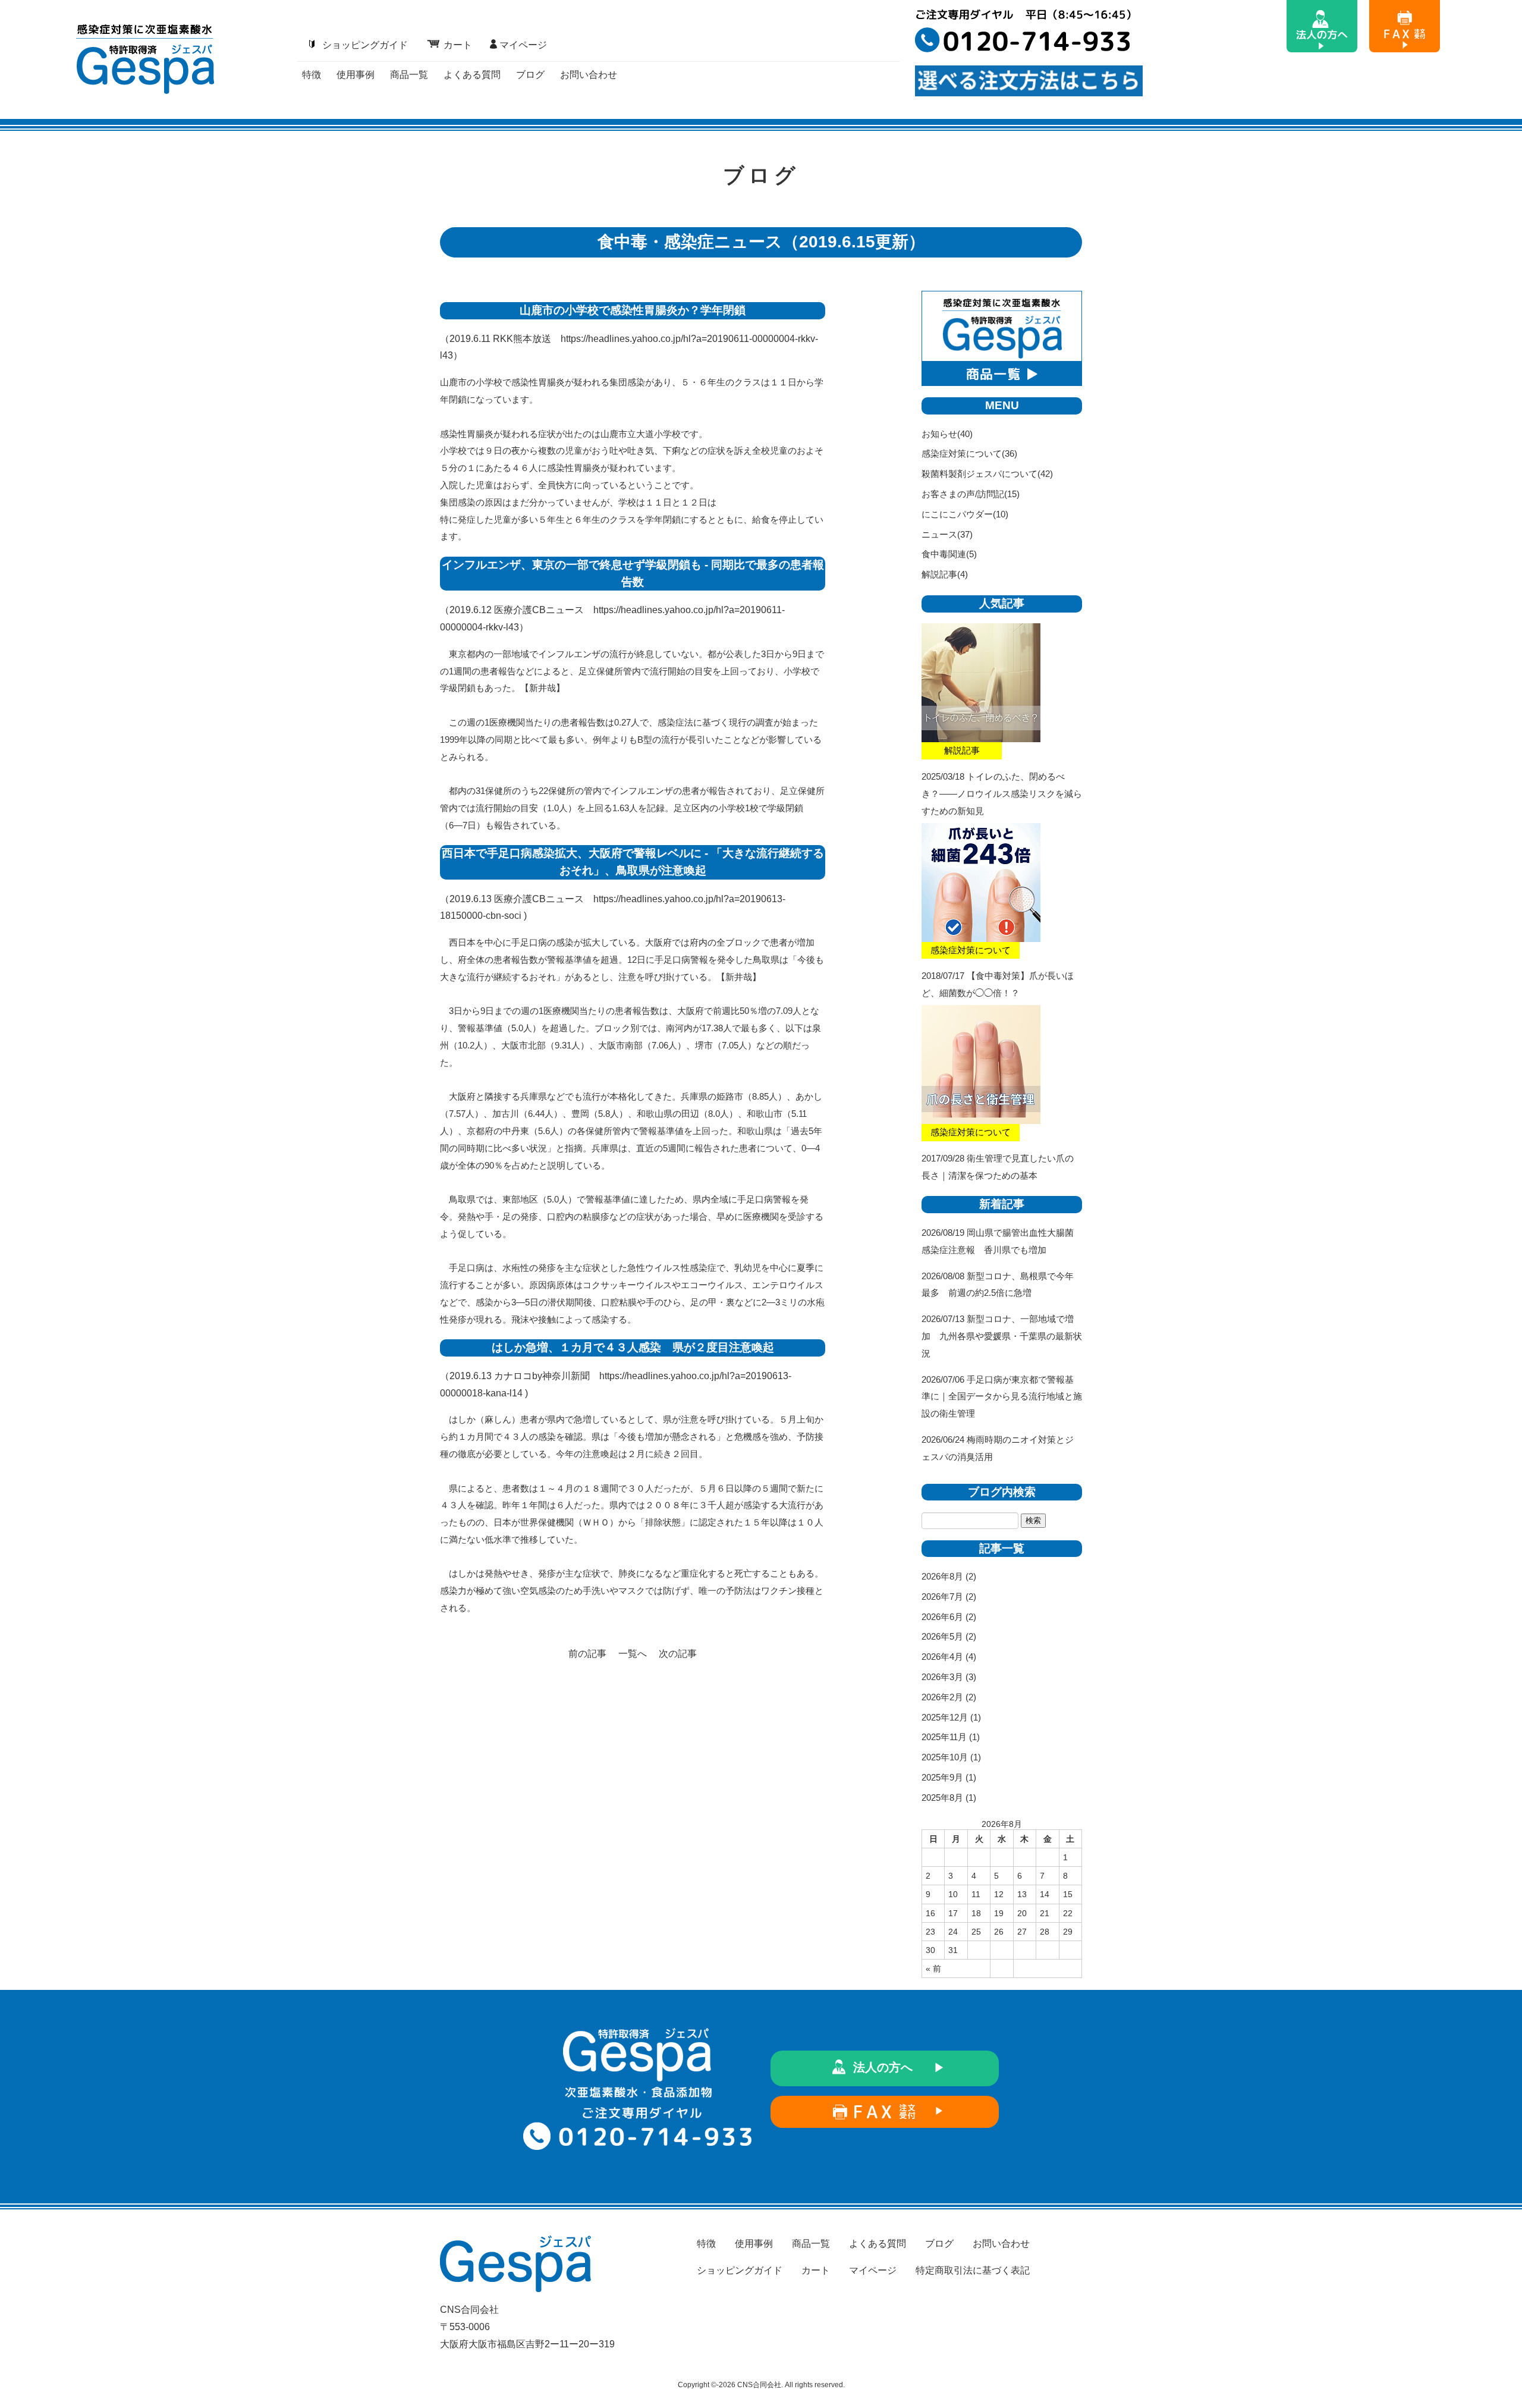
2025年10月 (945, 1757)
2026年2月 (942, 1697)
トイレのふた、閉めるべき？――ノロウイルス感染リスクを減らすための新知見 (1002, 794)
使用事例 (356, 75)
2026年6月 (942, 1617)
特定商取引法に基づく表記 (973, 2270)
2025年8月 (942, 1798)
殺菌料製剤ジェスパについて (979, 474)
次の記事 (678, 1654)
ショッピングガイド (365, 45)
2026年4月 (942, 1657)
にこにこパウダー (957, 514)
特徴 (312, 75)
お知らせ (939, 434)
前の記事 (587, 1654)
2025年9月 (942, 1777)
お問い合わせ (589, 75)
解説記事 (939, 574)
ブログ (530, 75)
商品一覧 (409, 75)
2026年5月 (942, 1636)
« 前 (933, 1969)
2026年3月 (942, 1677)
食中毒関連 (944, 554)
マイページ (523, 45)
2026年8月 (942, 1576)
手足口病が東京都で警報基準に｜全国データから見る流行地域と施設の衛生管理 (1002, 1397)
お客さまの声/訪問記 (963, 494)
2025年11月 (944, 1737)
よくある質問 (472, 75)
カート (458, 45)
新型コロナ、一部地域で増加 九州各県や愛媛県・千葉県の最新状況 (1002, 1336)
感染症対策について (962, 453)
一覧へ (633, 1654)
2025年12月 (945, 1717)
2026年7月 (942, 1597)
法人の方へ (883, 2067)
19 (999, 1913)
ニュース (939, 534)
